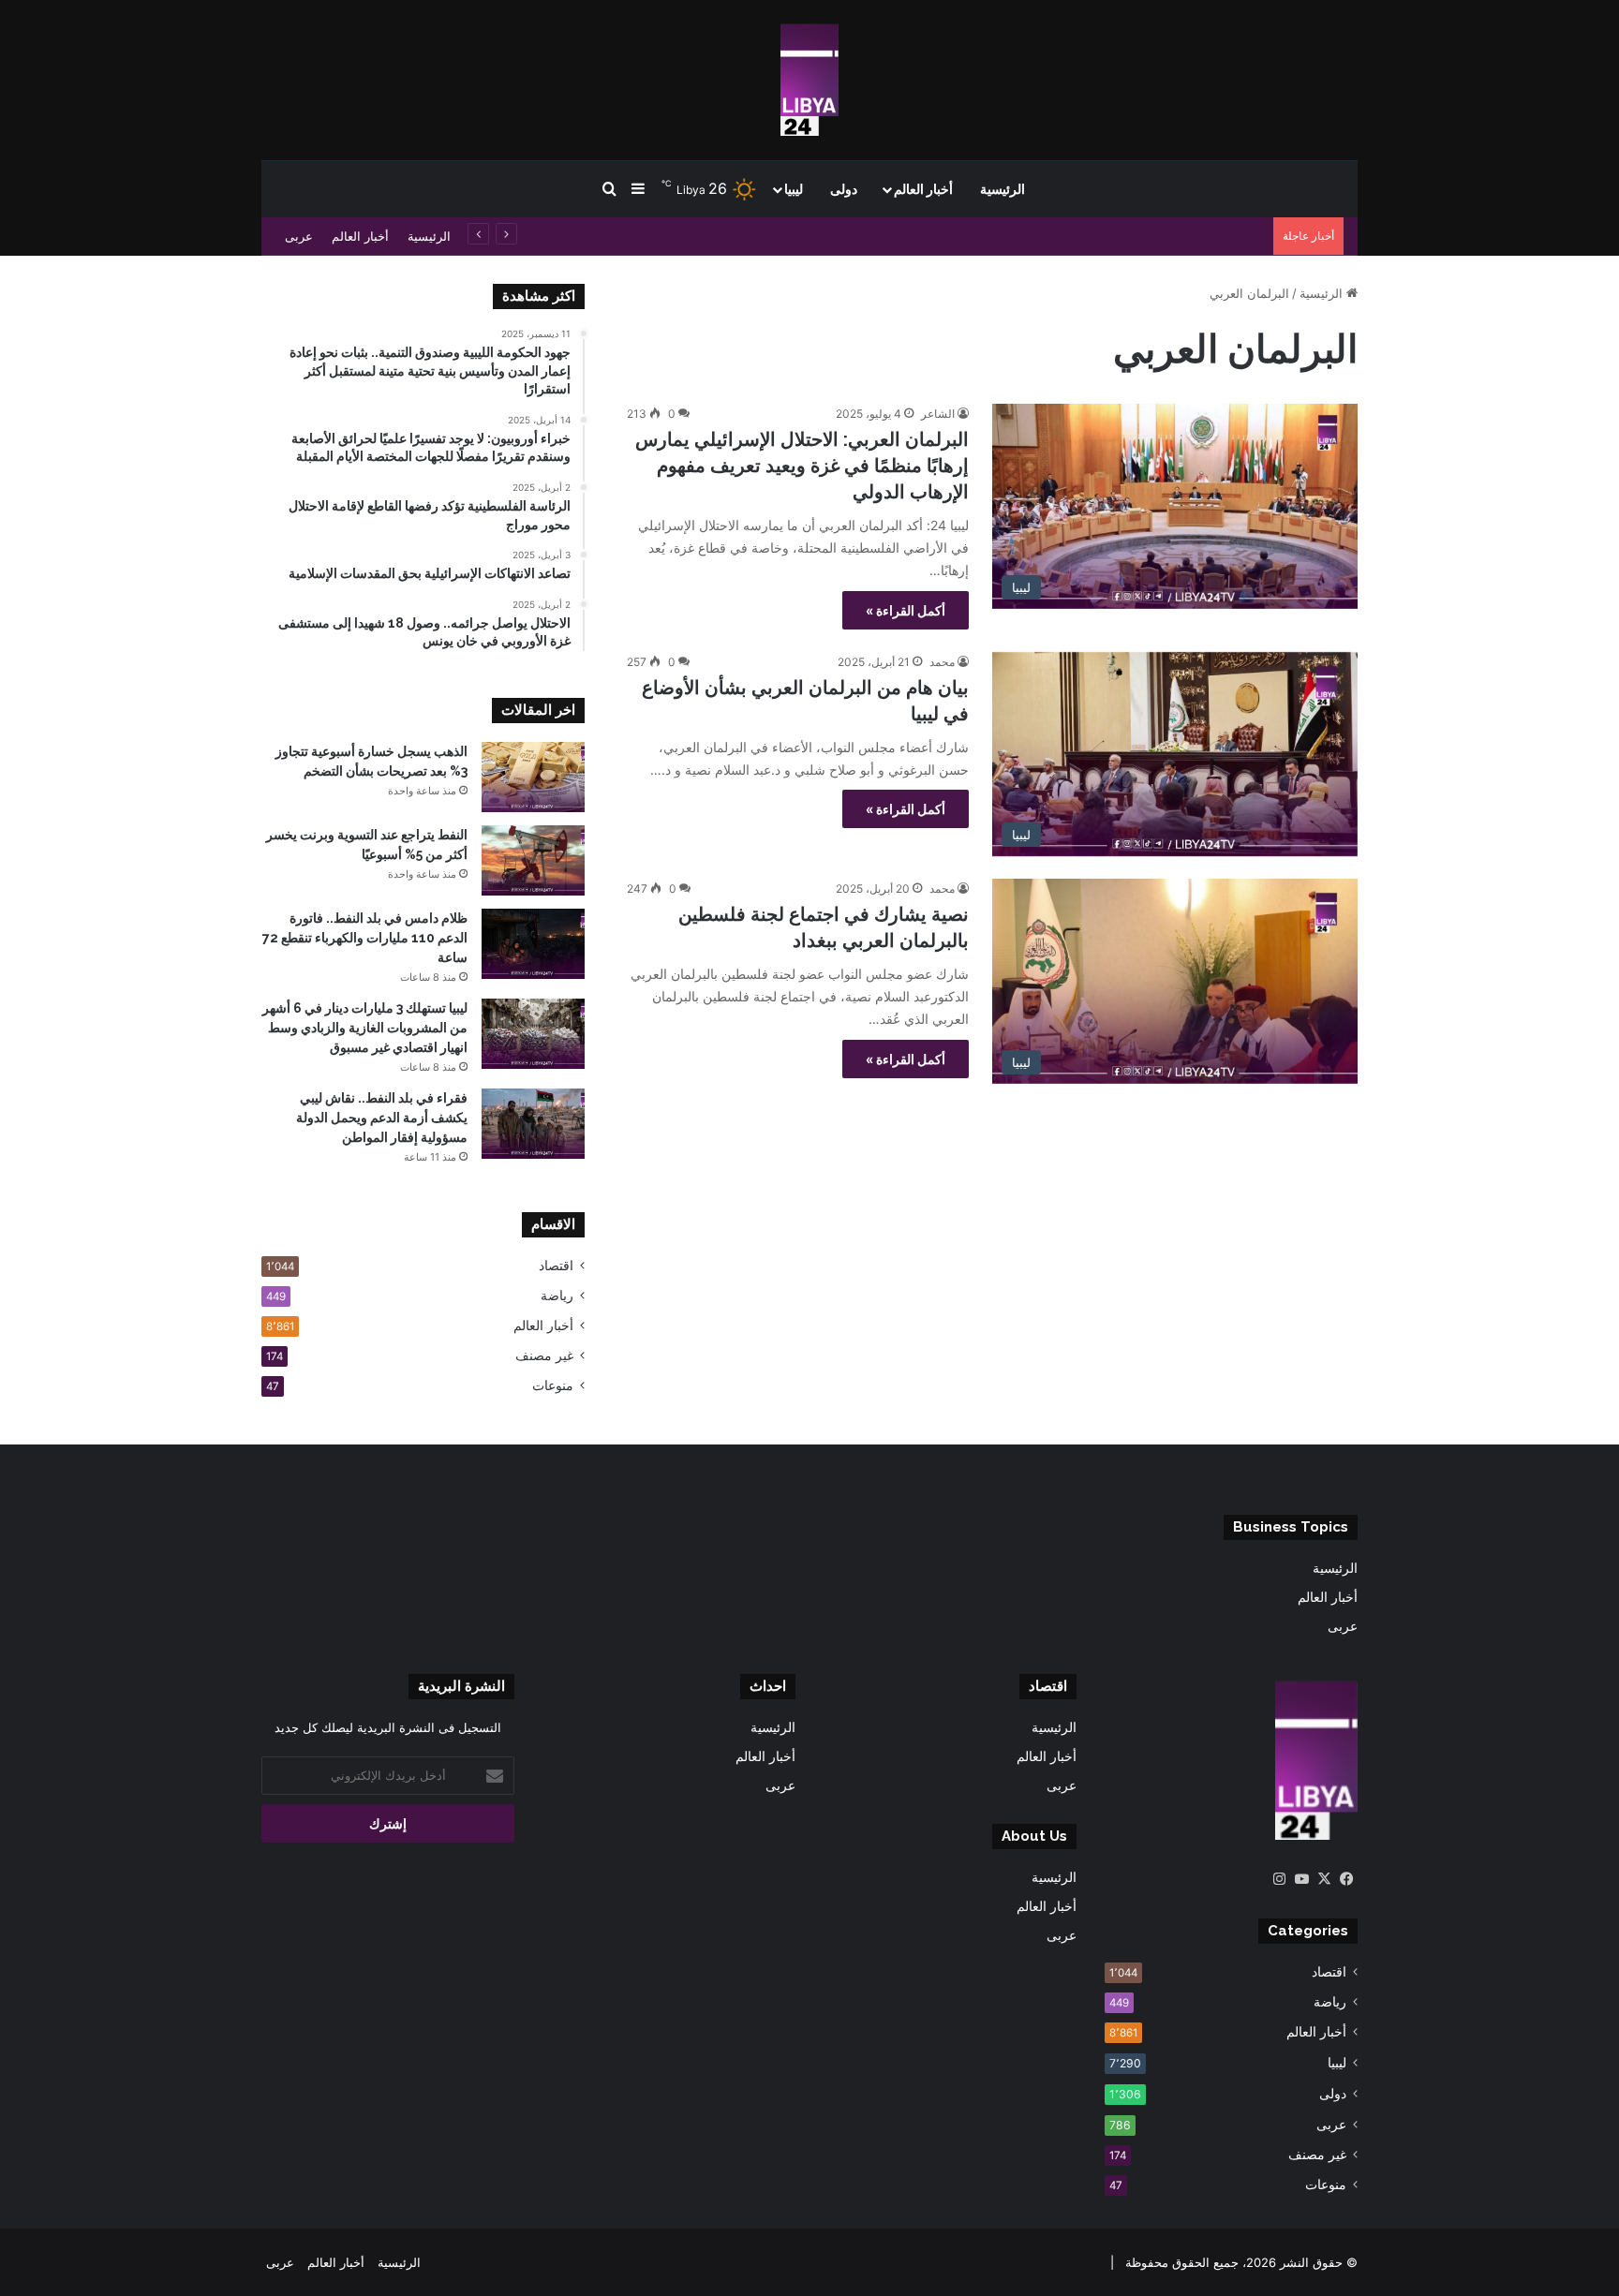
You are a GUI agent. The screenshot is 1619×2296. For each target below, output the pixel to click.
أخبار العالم (923, 189)
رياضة (557, 1296)
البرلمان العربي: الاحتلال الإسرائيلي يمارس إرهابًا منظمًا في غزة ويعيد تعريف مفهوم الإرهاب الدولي (802, 466)
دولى (844, 189)
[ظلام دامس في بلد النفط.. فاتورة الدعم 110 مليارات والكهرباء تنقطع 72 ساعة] (533, 944)
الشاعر (938, 414)
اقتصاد (556, 1266)
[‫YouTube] (1301, 1879)
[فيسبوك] (1346, 1879)
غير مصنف (544, 1355)
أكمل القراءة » (906, 610)
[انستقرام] (1279, 1879)
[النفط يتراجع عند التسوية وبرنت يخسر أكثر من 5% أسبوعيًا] (533, 860)
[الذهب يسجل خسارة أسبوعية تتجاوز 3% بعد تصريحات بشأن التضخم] (533, 777)
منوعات (553, 1385)
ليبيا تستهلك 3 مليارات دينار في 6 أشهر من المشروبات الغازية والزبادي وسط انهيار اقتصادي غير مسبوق (365, 1028)
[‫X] (1324, 1879)
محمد (942, 662)
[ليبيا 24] (809, 80)
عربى (299, 236)
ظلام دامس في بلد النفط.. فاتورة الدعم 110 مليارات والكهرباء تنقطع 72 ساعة (1062, 236)
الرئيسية (1003, 189)
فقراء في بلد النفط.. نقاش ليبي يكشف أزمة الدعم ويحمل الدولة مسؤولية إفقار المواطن (382, 1118)
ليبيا (794, 189)
